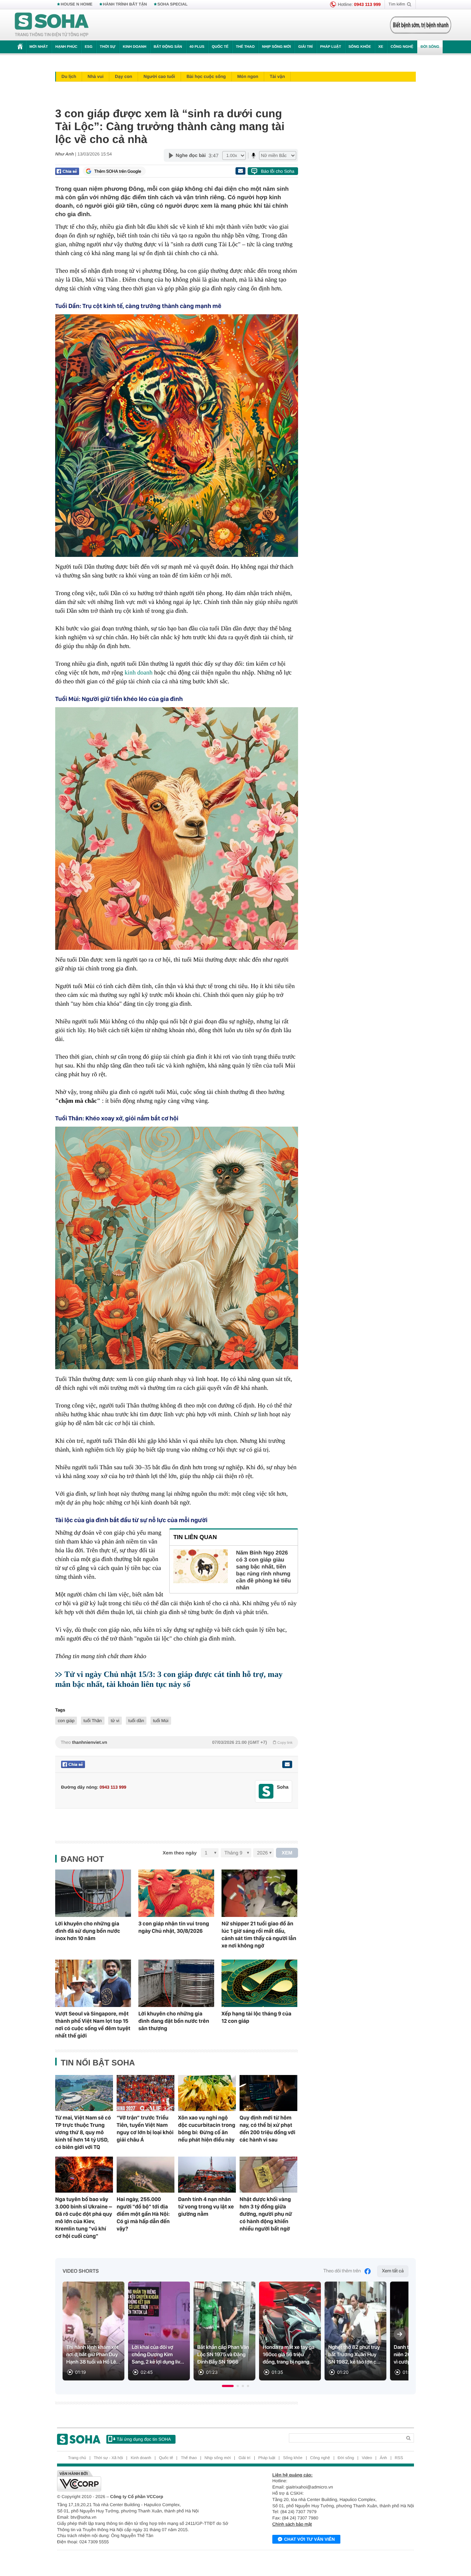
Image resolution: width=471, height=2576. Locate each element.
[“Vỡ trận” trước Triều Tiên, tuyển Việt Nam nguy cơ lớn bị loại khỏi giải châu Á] (146, 2093)
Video (367, 2458)
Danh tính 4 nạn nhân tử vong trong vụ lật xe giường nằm (206, 2207)
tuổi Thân (93, 1721)
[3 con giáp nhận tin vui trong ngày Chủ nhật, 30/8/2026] (176, 1893)
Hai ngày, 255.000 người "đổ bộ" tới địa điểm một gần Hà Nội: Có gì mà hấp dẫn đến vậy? (143, 2214)
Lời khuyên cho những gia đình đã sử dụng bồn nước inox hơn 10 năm (88, 1931)
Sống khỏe (360, 47)
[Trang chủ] (52, 25)
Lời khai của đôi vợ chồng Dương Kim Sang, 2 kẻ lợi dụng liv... (158, 2355)
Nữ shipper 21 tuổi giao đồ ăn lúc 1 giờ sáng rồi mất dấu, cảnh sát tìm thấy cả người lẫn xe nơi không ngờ (259, 1935)
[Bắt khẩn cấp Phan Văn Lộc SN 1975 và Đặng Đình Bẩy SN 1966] (224, 2331)
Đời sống (430, 47)
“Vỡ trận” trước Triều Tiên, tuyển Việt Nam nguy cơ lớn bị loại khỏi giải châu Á (145, 2129)
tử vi (115, 1721)
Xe (381, 47)
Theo (177, 1742)
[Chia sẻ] (67, 171)
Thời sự (107, 47)
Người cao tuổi (159, 76)
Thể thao (245, 47)
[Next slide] (400, 2334)
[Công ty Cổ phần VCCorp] (146, 2481)
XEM (287, 1853)
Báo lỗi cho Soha (278, 171)
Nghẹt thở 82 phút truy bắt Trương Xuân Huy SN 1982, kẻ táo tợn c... (354, 2355)
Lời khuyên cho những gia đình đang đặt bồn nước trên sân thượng (174, 2021)
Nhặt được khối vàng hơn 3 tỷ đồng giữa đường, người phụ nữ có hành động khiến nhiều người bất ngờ (266, 2214)
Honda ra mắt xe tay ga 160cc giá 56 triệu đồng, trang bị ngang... (289, 2355)
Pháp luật (331, 47)
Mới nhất (39, 47)
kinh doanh (138, 672)
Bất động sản (168, 47)
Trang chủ (77, 2458)
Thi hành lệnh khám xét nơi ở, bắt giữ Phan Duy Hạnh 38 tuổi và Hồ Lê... (93, 2355)
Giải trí (305, 47)
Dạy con (123, 76)
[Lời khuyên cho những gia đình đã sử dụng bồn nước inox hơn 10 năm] (93, 1893)
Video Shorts (81, 2271)
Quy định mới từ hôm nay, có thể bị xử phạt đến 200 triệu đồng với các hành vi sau (268, 2129)
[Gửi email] (240, 171)
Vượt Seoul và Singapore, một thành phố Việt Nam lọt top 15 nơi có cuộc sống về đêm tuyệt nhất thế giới (93, 2025)
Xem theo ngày (180, 1853)
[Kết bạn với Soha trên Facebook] (266, 1791)
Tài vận (277, 76)
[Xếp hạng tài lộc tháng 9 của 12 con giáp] (259, 1983)
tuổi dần (136, 1721)
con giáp (66, 1721)
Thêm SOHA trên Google (118, 171)
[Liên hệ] (287, 1764)
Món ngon (248, 76)
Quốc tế (220, 47)
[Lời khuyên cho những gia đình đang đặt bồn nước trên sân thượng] (176, 1983)
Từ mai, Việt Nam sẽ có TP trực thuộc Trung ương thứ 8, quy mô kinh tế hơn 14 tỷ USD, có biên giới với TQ (83, 2132)
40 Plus (197, 47)
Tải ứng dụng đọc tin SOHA (144, 2439)
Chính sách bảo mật (292, 2524)
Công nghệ (402, 47)
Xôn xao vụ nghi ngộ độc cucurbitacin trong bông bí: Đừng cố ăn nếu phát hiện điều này (207, 2129)
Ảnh (383, 2458)
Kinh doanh (135, 47)
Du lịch (69, 76)
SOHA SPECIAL (173, 4)
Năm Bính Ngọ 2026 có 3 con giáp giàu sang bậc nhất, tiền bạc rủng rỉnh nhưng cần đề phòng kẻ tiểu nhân (264, 1570)
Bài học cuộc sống (206, 76)
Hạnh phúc (66, 47)
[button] (228, 2386)
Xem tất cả (393, 2271)
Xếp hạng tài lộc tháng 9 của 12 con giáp (256, 2017)
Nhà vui (95, 76)
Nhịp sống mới (276, 47)
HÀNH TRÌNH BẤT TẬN (125, 4)
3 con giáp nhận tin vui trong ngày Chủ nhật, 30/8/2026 (174, 1927)
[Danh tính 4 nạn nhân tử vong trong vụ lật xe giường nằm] (207, 2175)
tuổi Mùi (161, 1721)
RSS (399, 2458)
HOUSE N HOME (77, 4)
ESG (88, 47)
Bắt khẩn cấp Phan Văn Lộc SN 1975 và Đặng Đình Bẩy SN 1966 (223, 2355)
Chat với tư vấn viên (309, 2539)
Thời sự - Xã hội (108, 2458)
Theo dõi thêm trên (342, 2271)
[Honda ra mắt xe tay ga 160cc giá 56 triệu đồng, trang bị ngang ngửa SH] (290, 2331)
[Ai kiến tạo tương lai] (419, 25)
